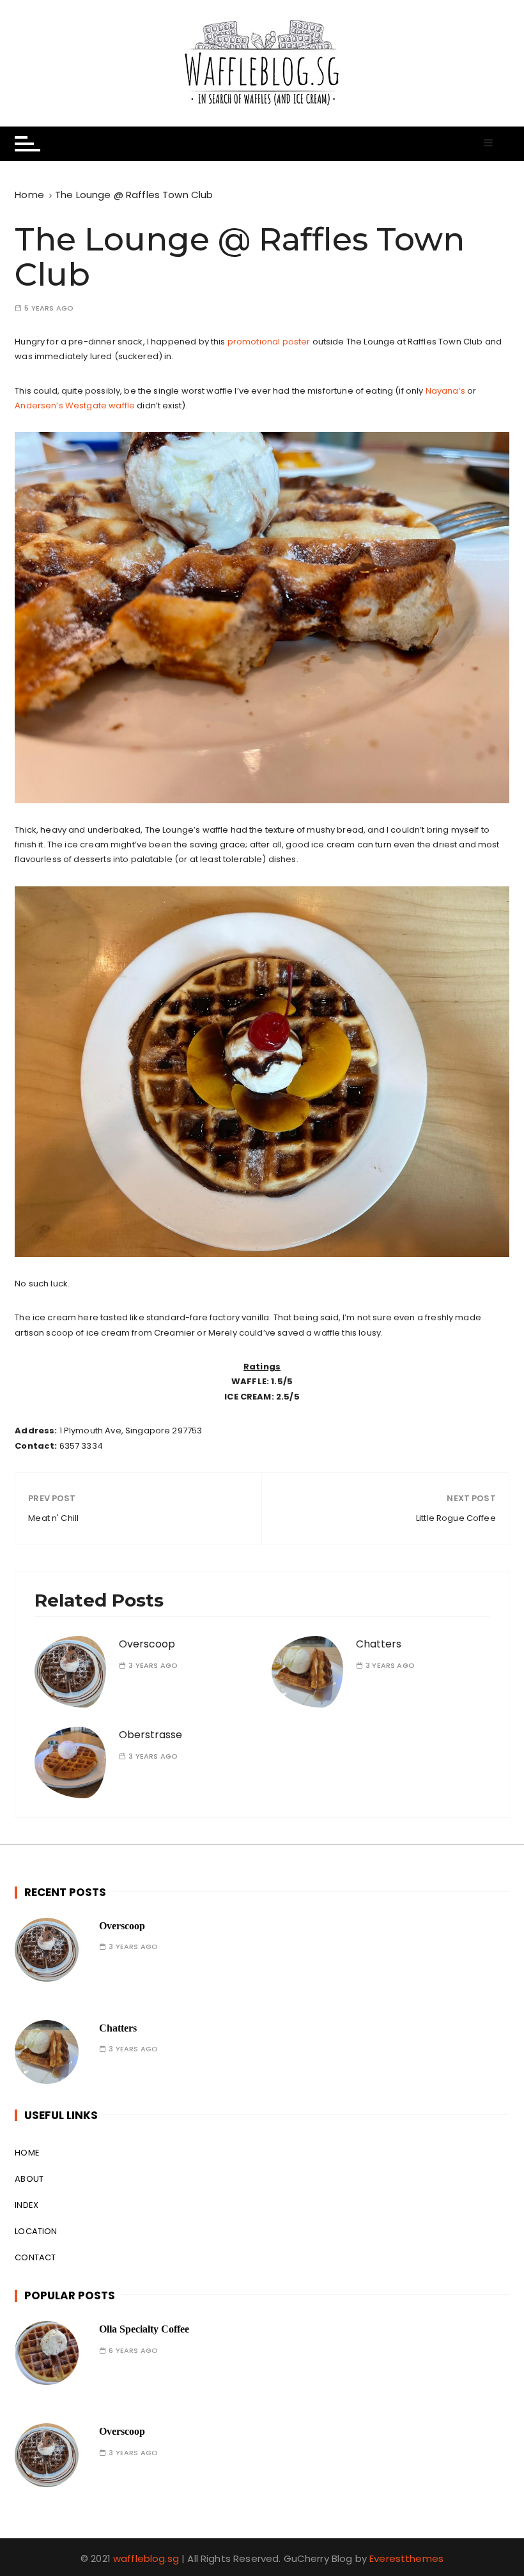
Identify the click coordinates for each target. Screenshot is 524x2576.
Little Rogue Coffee (456, 1518)
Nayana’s (445, 391)
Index (27, 2205)
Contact (35, 2257)
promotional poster (269, 342)
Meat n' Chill (53, 1518)
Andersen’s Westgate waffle (75, 405)
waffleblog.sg (146, 2558)
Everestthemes (406, 2558)
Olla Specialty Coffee (144, 2329)
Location (36, 2231)
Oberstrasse (150, 1735)
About (29, 2179)
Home (27, 2153)
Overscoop (147, 1644)
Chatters (379, 1644)
